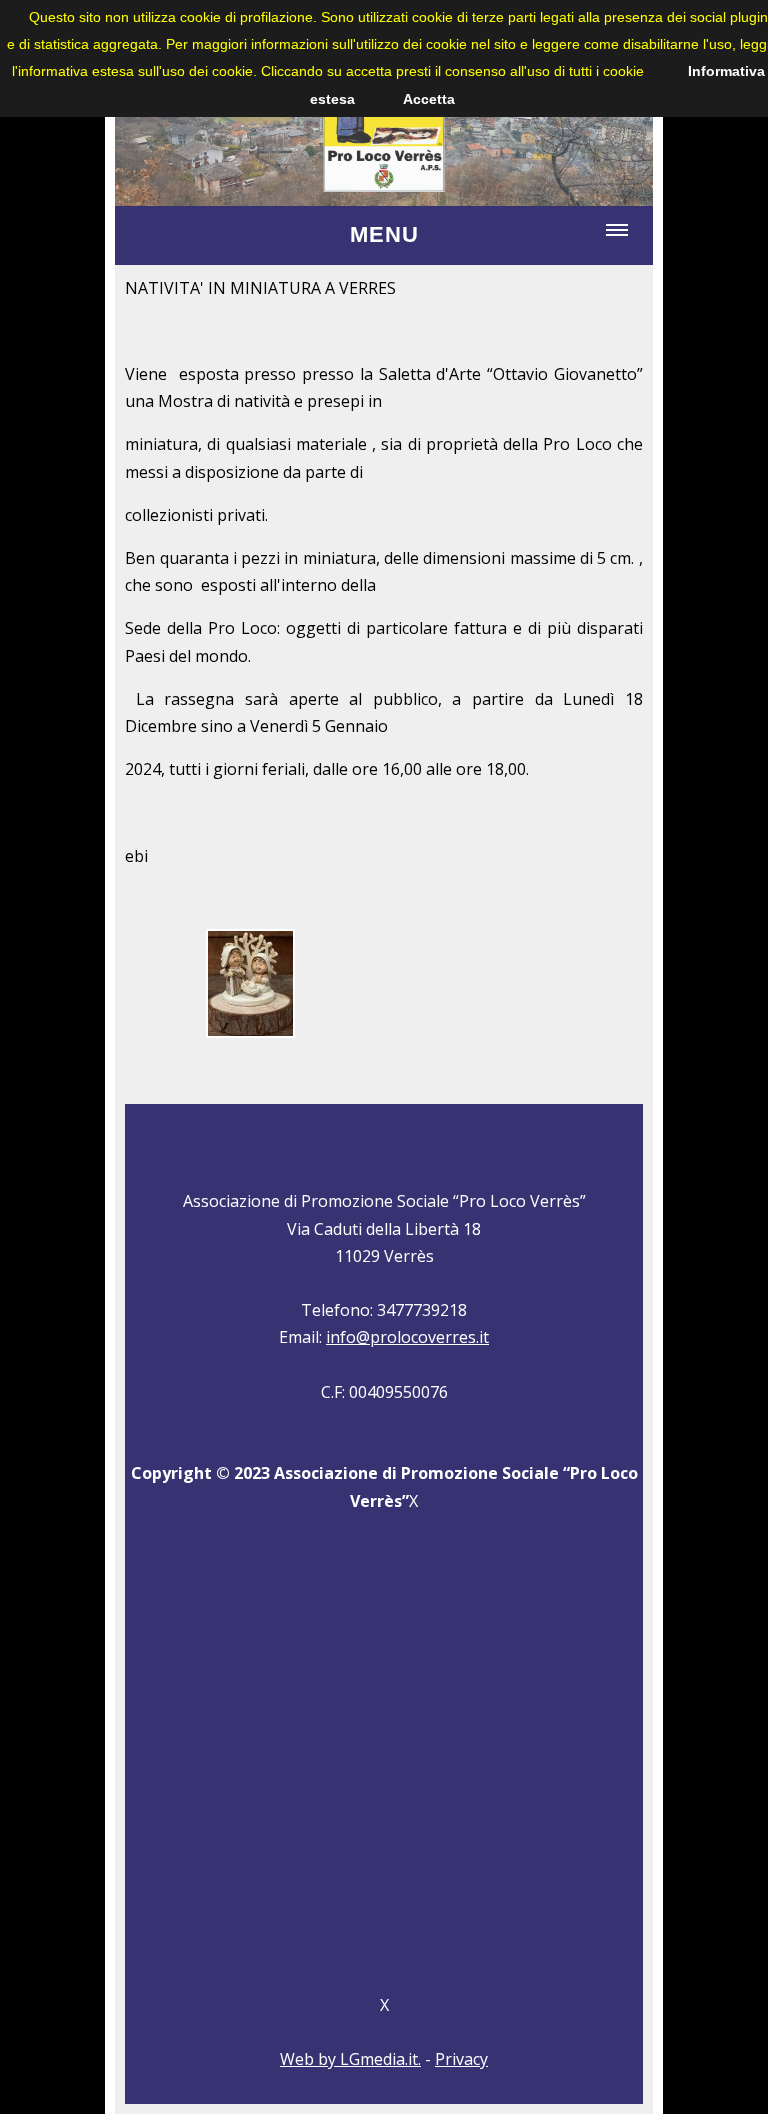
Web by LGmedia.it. (350, 2059)
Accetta (429, 99)
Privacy (461, 2059)
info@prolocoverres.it (407, 1337)
